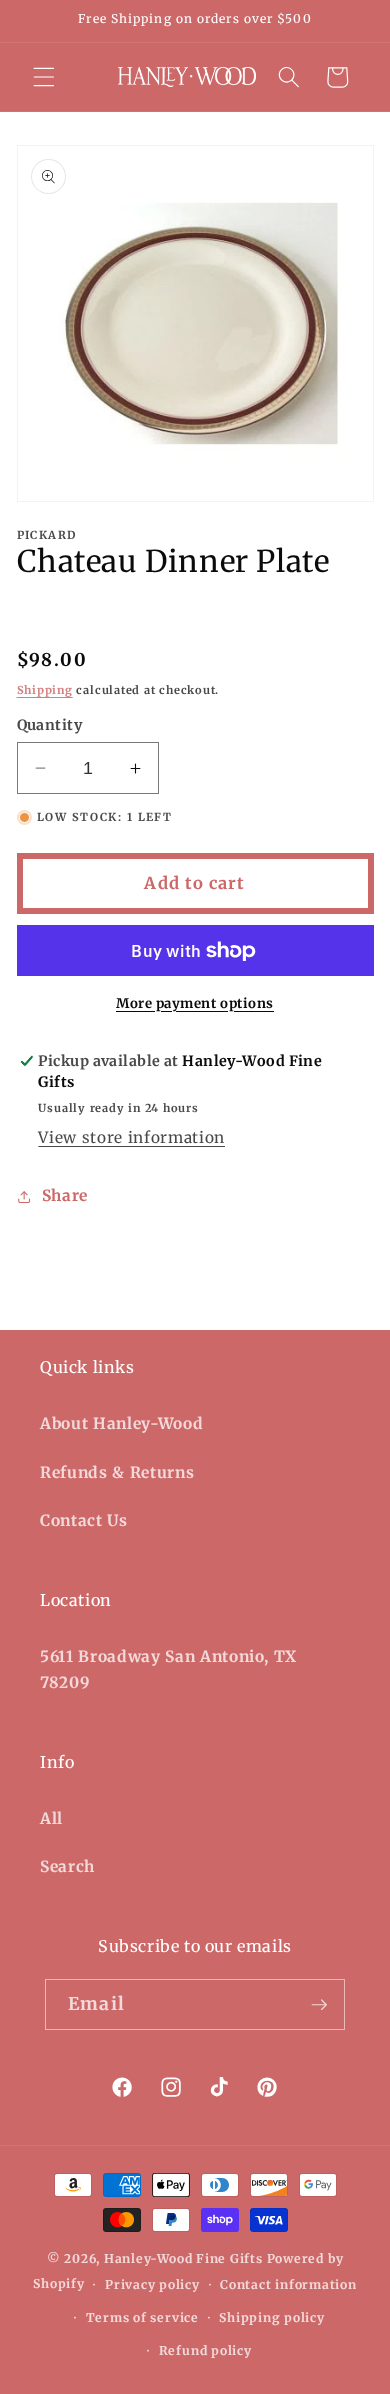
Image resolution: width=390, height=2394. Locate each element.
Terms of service (142, 2317)
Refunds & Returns (117, 1472)
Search (67, 1866)
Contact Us (84, 1520)
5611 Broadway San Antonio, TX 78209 (168, 1670)
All (51, 1818)
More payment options (195, 1003)
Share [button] (65, 1195)
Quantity (50, 725)
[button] (44, 77)
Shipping (45, 690)
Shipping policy (272, 2317)
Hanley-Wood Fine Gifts (183, 2258)
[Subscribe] (319, 2005)
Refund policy (205, 2350)
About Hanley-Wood (121, 1423)
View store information (131, 1137)
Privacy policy (152, 2284)
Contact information (288, 2284)
